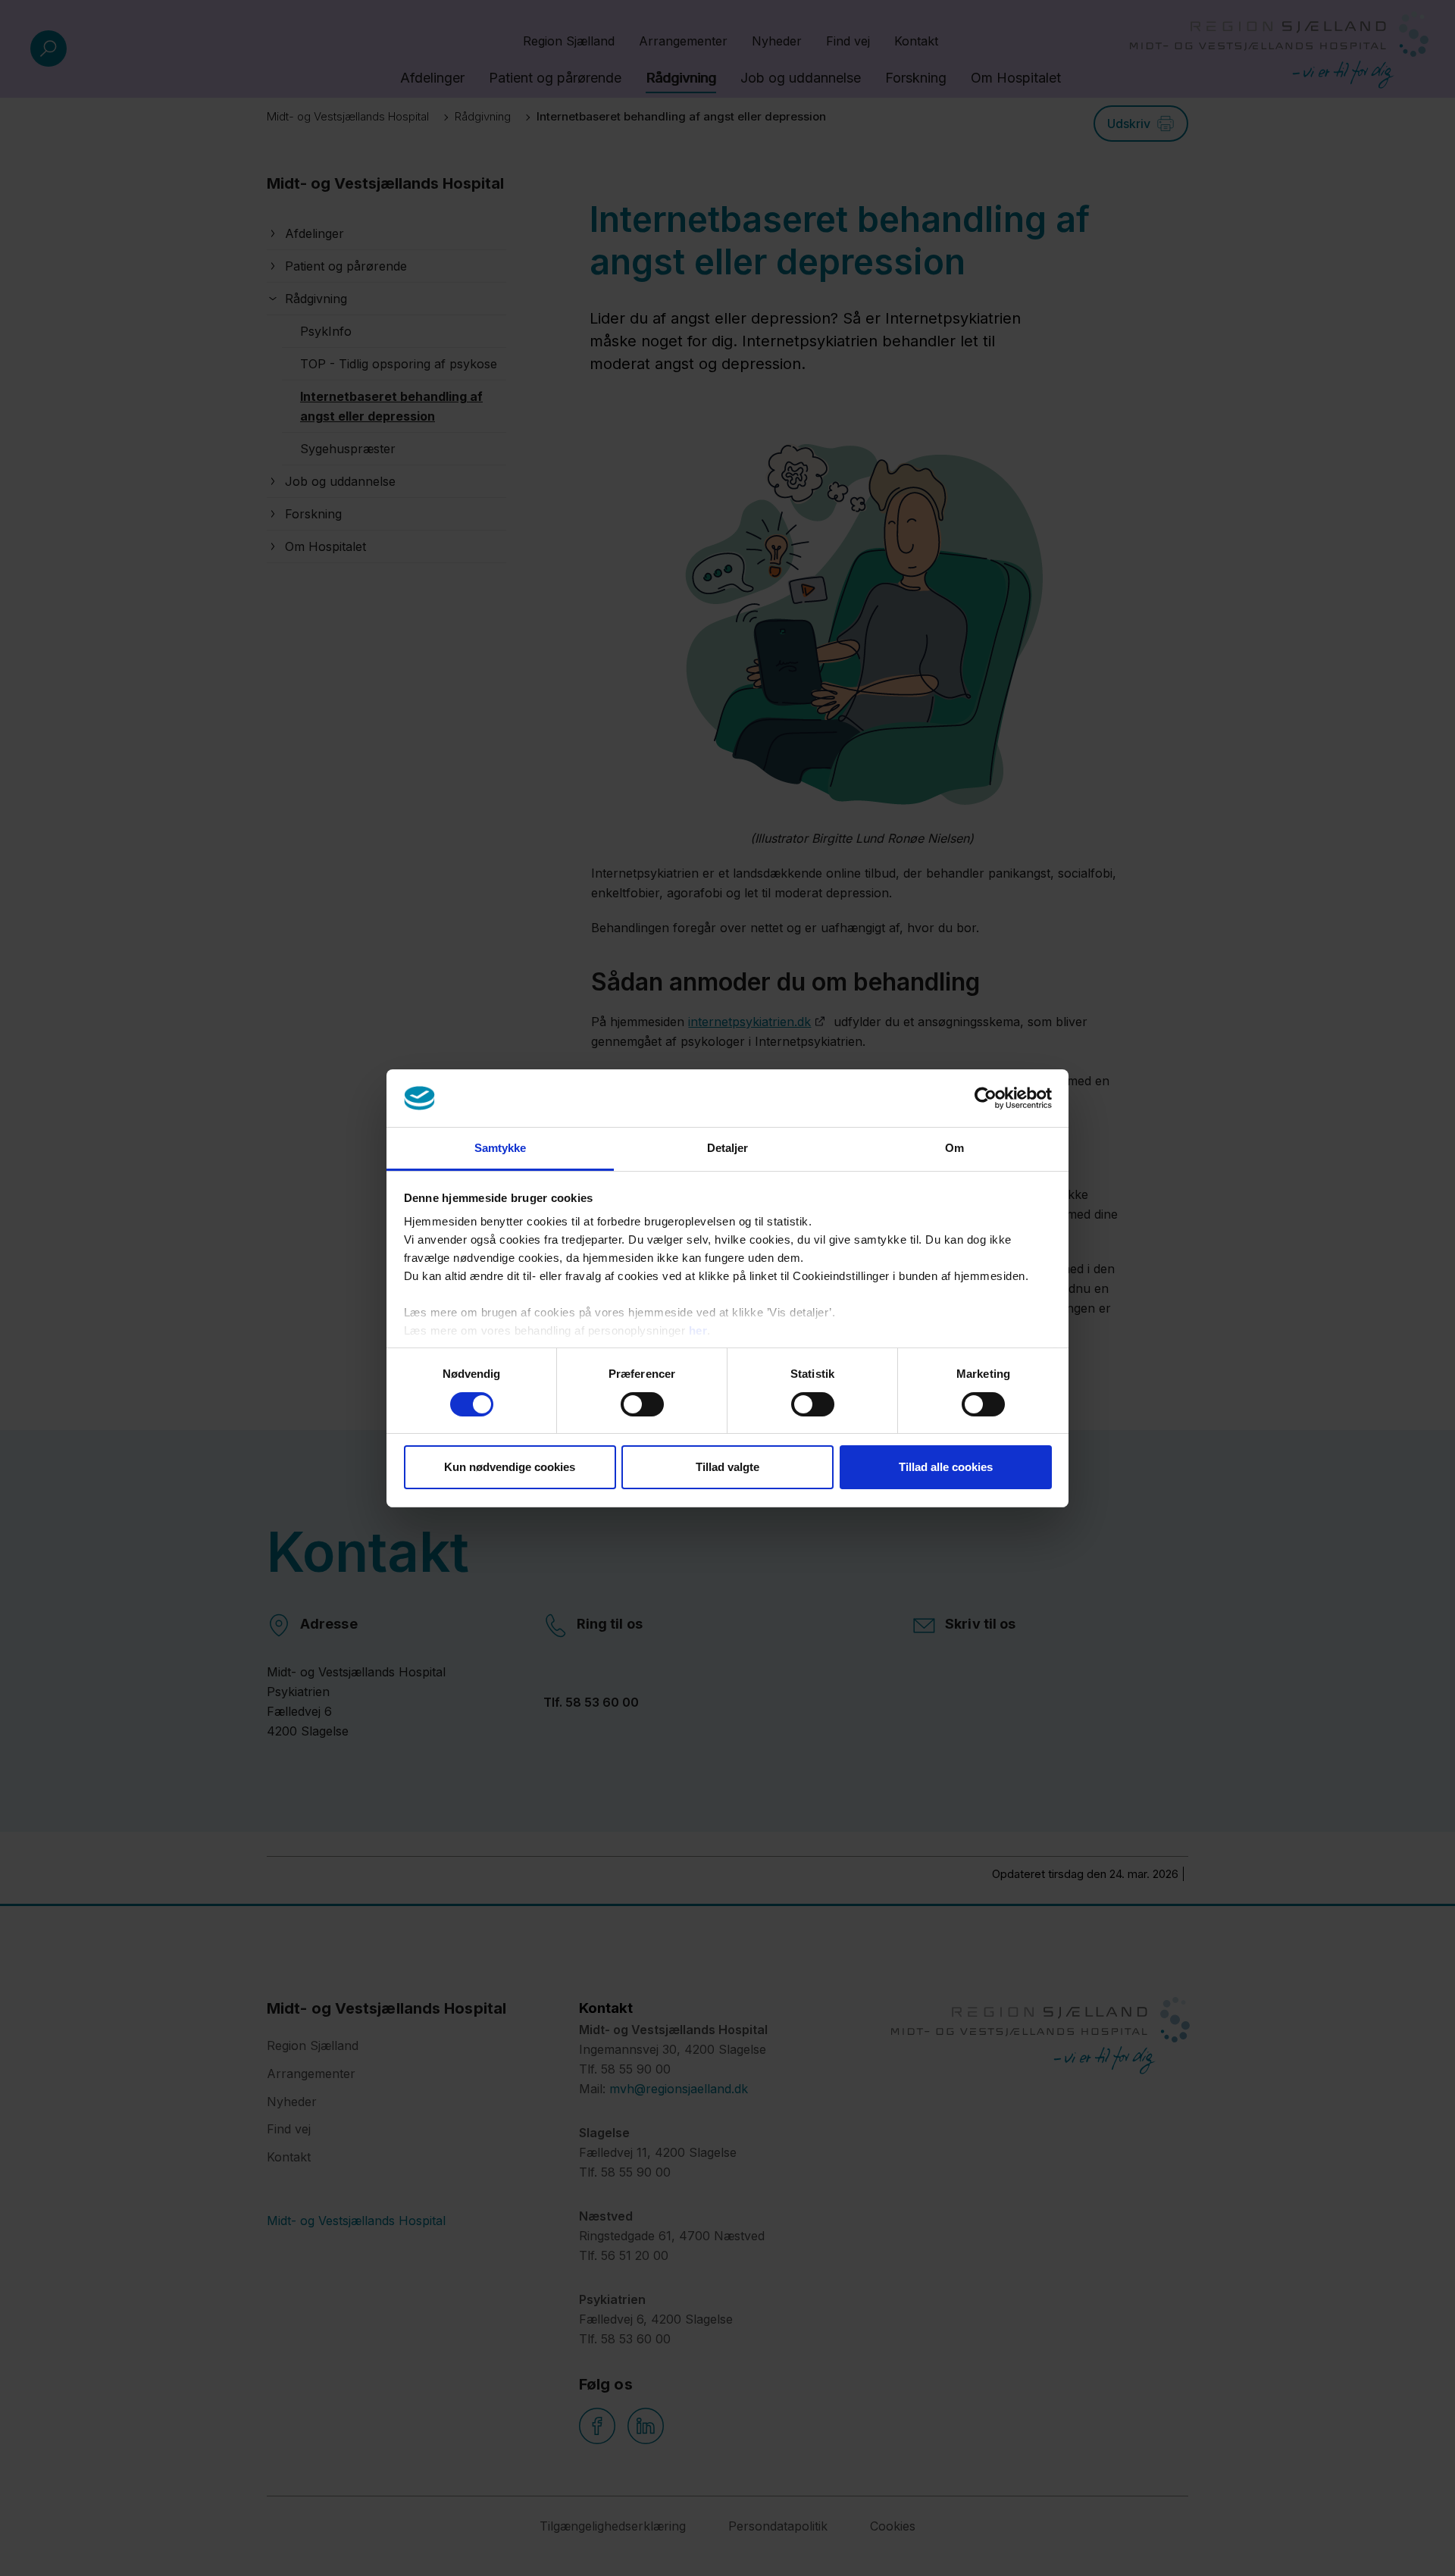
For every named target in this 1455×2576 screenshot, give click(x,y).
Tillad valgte (727, 1467)
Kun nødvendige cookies (510, 1467)
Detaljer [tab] (728, 1148)
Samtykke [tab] (501, 1148)
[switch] (642, 1404)
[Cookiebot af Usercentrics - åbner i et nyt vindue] (986, 1098)
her (698, 1330)
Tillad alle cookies (946, 1467)
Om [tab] (954, 1148)
